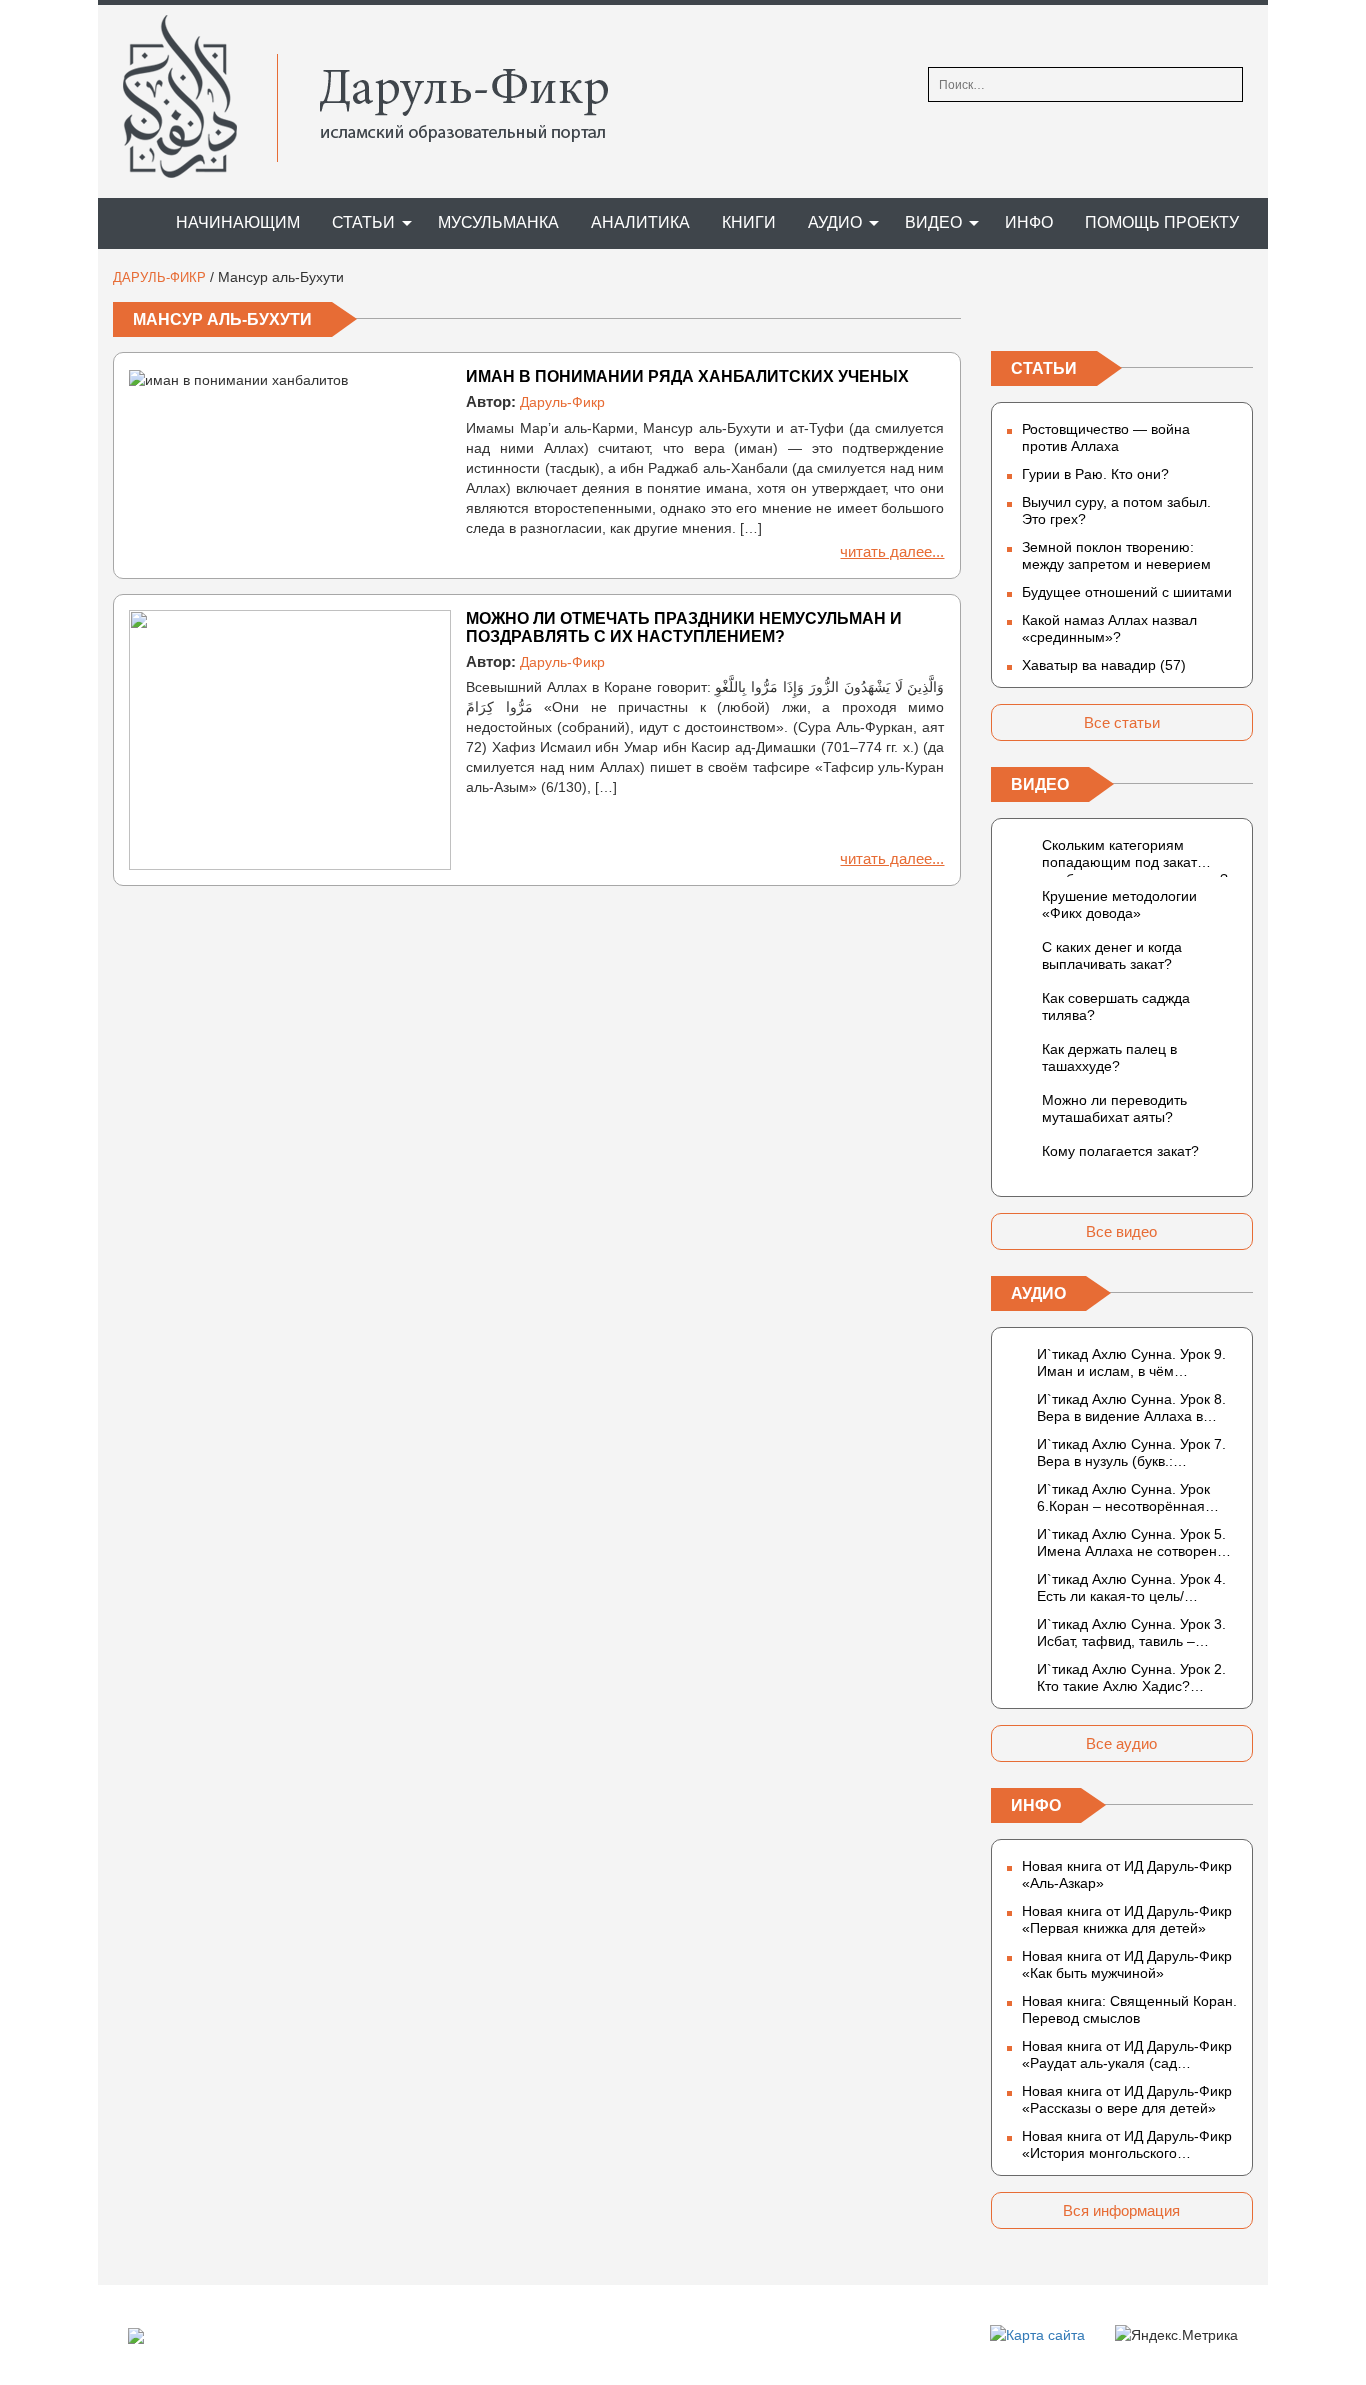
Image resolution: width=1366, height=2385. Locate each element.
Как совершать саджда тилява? (1116, 1006)
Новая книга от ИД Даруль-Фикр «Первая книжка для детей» (1127, 1919)
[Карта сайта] (1037, 2334)
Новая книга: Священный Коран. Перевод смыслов (1129, 2009)
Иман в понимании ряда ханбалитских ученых (687, 376)
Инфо (1029, 222)
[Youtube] (1237, 309)
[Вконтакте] (1007, 309)
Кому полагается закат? (1120, 1151)
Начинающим (238, 222)
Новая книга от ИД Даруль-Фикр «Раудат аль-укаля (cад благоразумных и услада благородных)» (1127, 2055)
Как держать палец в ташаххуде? (1109, 1057)
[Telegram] (1122, 309)
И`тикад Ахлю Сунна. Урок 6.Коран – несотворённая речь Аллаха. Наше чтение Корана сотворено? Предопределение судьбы (1125, 1498)
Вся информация (1121, 2210)
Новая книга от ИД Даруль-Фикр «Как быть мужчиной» (1127, 1964)
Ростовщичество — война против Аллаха (1106, 437)
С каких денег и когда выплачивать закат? (1112, 955)
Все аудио (1121, 1743)
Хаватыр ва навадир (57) (1104, 665)
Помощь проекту (1162, 222)
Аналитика (640, 222)
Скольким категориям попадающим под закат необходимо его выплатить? (1135, 857)
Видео (933, 222)
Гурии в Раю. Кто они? (1095, 474)
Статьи (363, 222)
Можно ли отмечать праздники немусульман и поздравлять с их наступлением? (684, 627)
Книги (749, 222)
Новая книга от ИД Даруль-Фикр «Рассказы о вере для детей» (1127, 2099)
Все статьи (1122, 722)
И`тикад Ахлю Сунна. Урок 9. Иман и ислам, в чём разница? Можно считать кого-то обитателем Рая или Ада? (1137, 1363)
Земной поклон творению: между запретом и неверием (1116, 555)
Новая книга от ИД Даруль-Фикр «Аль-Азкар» (1127, 1874)
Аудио (835, 222)
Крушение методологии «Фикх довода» (1119, 904)
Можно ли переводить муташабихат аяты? (1114, 1108)
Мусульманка (498, 222)
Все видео (1121, 1231)
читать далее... (892, 551)
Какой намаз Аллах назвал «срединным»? (1109, 628)
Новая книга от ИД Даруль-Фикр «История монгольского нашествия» (1127, 2145)
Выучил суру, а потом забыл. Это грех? (1116, 510)
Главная (128, 223)
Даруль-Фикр (562, 402)
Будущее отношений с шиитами (1127, 592)
